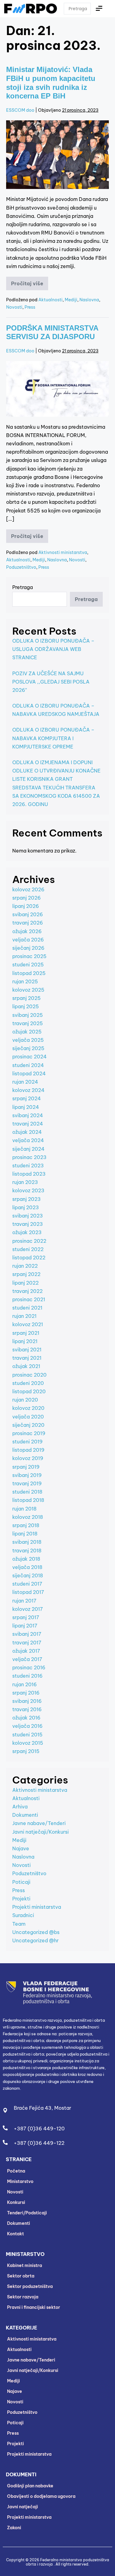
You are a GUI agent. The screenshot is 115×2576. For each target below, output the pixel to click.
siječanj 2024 (28, 1149)
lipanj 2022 (25, 1283)
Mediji (71, 300)
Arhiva (20, 1807)
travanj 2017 (27, 1643)
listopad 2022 (29, 1258)
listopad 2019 (28, 1450)
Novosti (14, 307)
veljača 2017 (27, 1659)
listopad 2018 (28, 1500)
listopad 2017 (28, 1592)
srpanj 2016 (26, 1693)
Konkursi (16, 2202)
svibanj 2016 (27, 1701)
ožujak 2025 (27, 1032)
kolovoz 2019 (28, 1458)
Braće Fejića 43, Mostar (42, 2108)
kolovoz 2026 (28, 889)
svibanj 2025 (28, 1015)
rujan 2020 (25, 1400)
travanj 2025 (28, 1023)
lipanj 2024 (26, 1107)
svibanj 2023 (28, 1216)
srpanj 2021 (26, 1333)
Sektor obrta (21, 2276)
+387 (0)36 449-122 (39, 2143)
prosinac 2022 (29, 1241)
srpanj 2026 (27, 898)
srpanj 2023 (27, 1199)
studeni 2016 (27, 1676)
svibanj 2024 (28, 1115)
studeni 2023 (28, 1166)
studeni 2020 (28, 1383)
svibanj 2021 (27, 1350)
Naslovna (89, 300)
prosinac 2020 (29, 1375)
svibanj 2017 (27, 1634)
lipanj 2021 (25, 1341)
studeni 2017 (27, 1584)
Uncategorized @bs (36, 1932)
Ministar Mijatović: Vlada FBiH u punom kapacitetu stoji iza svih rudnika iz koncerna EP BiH (51, 83)
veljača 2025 (28, 1040)
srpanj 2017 (26, 1617)
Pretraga (23, 587)
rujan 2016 (25, 1684)
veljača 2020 (28, 1417)
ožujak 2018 (26, 1559)
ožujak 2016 (26, 1718)
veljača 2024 (28, 1140)
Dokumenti (25, 1815)
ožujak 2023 (27, 1232)
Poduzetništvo (21, 567)
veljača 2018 (27, 1567)
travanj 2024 (28, 1124)
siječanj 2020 (28, 1425)
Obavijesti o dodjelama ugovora (41, 2496)
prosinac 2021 (29, 1299)
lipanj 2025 (26, 1006)
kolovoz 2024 (28, 1090)
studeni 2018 (27, 1492)
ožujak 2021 (26, 1366)
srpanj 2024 (27, 1098)
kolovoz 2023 (28, 1190)
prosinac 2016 (29, 1667)
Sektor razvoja (23, 2297)
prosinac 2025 (29, 956)
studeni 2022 (28, 1249)
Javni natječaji (23, 2507)
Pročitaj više (30, 282)
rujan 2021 (24, 1316)
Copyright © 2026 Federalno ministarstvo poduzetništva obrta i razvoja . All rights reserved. (58, 2562)
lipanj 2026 (26, 906)
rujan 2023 (25, 1182)
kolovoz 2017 (28, 1609)
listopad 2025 (29, 973)
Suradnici (23, 1915)
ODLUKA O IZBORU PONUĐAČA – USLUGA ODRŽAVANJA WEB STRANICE (53, 649)
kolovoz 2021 (28, 1324)
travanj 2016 (27, 1709)
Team (19, 1924)
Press (30, 307)
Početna (16, 2171)
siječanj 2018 (28, 1575)
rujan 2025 (25, 981)
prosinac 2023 (29, 1157)
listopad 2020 (29, 1391)
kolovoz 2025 (28, 990)
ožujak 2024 (27, 1132)
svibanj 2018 (27, 1542)
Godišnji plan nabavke (30, 2486)
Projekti (21, 1899)
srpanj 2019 (26, 1467)
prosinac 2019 (29, 1433)
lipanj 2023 (26, 1207)
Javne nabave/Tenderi (39, 1823)
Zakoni (14, 2528)
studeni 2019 (27, 1442)
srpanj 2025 (27, 998)
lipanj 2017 (25, 1626)
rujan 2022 (25, 1266)
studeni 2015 (27, 1735)
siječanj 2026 (28, 948)
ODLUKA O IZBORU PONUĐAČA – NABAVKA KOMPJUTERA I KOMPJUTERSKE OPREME (53, 738)
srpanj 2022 (26, 1274)
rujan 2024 (25, 1082)
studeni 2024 (28, 1065)
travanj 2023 (28, 1224)
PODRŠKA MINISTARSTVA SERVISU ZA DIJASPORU (52, 332)
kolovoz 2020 (28, 1408)
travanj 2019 (27, 1483)
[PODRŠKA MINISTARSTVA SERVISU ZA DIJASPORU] (57, 389)
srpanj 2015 (26, 1751)
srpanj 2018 (26, 1525)
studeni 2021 (27, 1308)
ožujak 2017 (26, 1651)
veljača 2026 (28, 940)
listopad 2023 (29, 1174)
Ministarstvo (20, 2181)
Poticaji (21, 1882)
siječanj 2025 (28, 1048)
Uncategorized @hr (35, 1940)
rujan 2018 (24, 1509)
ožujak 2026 (27, 931)
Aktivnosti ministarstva (63, 552)
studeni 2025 (28, 965)
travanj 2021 (27, 1358)
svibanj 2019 (27, 1475)
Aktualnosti (50, 300)
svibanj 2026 (28, 914)
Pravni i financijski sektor (34, 2307)
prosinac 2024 (29, 1057)
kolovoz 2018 (28, 1517)
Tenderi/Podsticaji (27, 2213)
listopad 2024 (29, 1073)
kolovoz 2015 (28, 1743)
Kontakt (15, 2234)
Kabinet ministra (25, 2265)
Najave (21, 1848)
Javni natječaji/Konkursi (40, 1832)
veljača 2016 (27, 1726)
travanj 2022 (27, 1291)
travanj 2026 (28, 923)
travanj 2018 (27, 1551)
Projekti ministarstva (37, 1907)
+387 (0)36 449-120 (39, 2129)
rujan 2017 (24, 1601)
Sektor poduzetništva (30, 2286)
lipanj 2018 (25, 1534)
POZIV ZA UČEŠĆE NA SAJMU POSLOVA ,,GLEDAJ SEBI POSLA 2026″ (51, 682)
